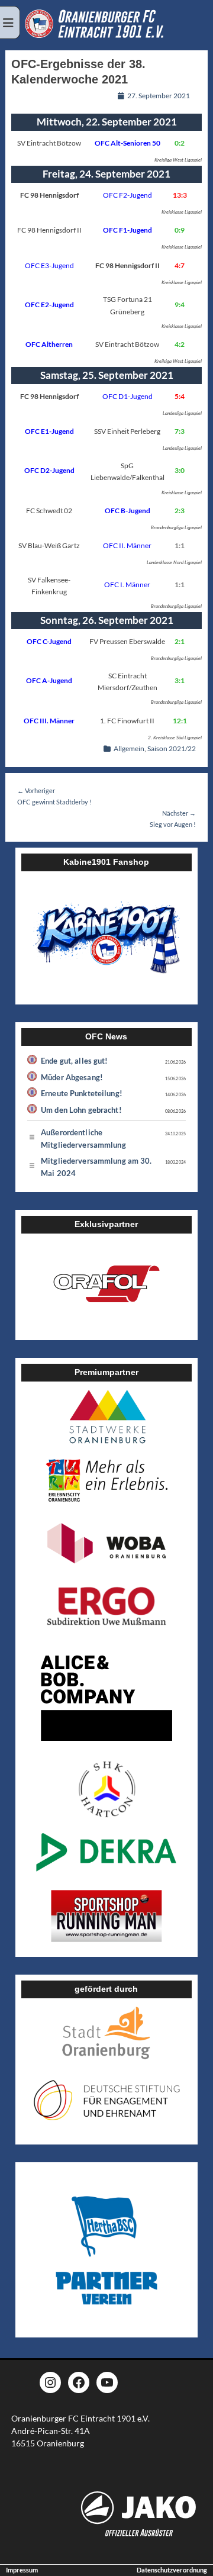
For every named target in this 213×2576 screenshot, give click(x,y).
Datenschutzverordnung (172, 2570)
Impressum (22, 2570)
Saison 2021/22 (172, 748)
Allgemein (129, 748)
